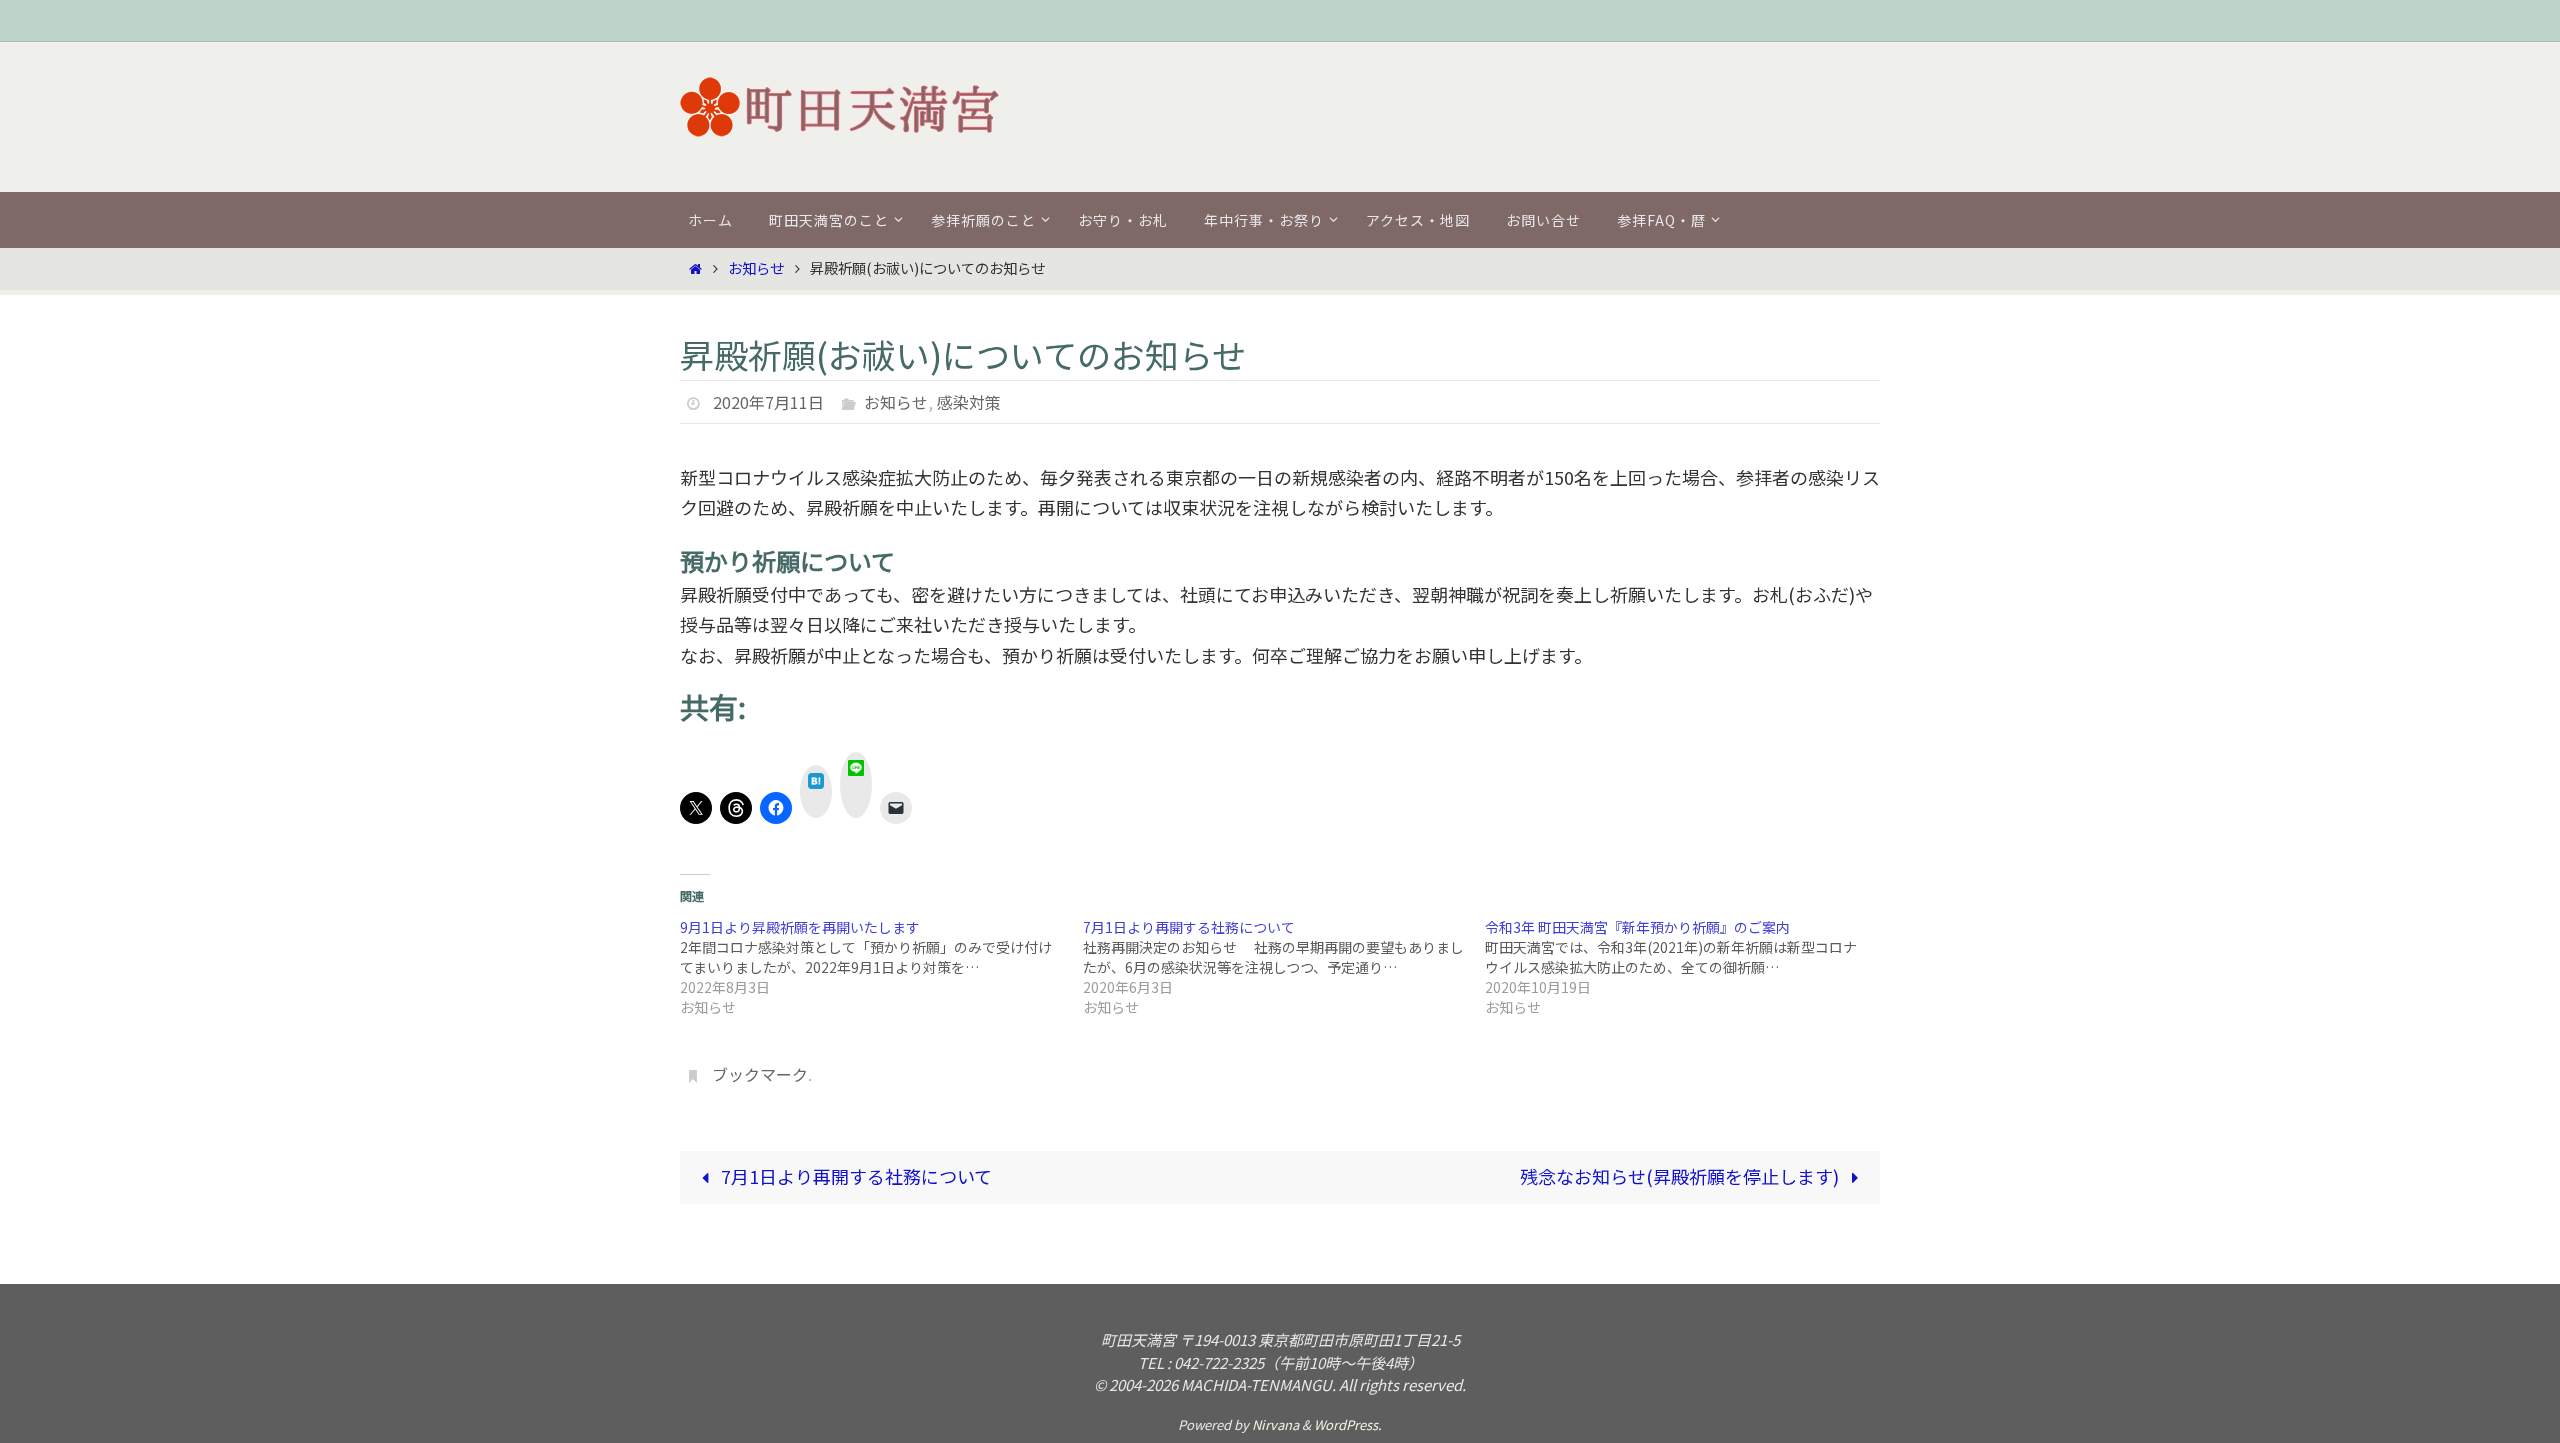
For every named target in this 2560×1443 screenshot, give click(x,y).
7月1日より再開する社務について (854, 1176)
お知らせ (756, 267)
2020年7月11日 (768, 402)
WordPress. (1348, 1424)
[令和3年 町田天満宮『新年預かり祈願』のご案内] (1686, 967)
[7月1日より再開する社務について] (1284, 967)
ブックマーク (760, 1074)
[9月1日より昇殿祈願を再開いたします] (881, 967)
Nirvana (1275, 1424)
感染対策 (969, 402)
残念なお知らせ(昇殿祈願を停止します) (1681, 1176)
